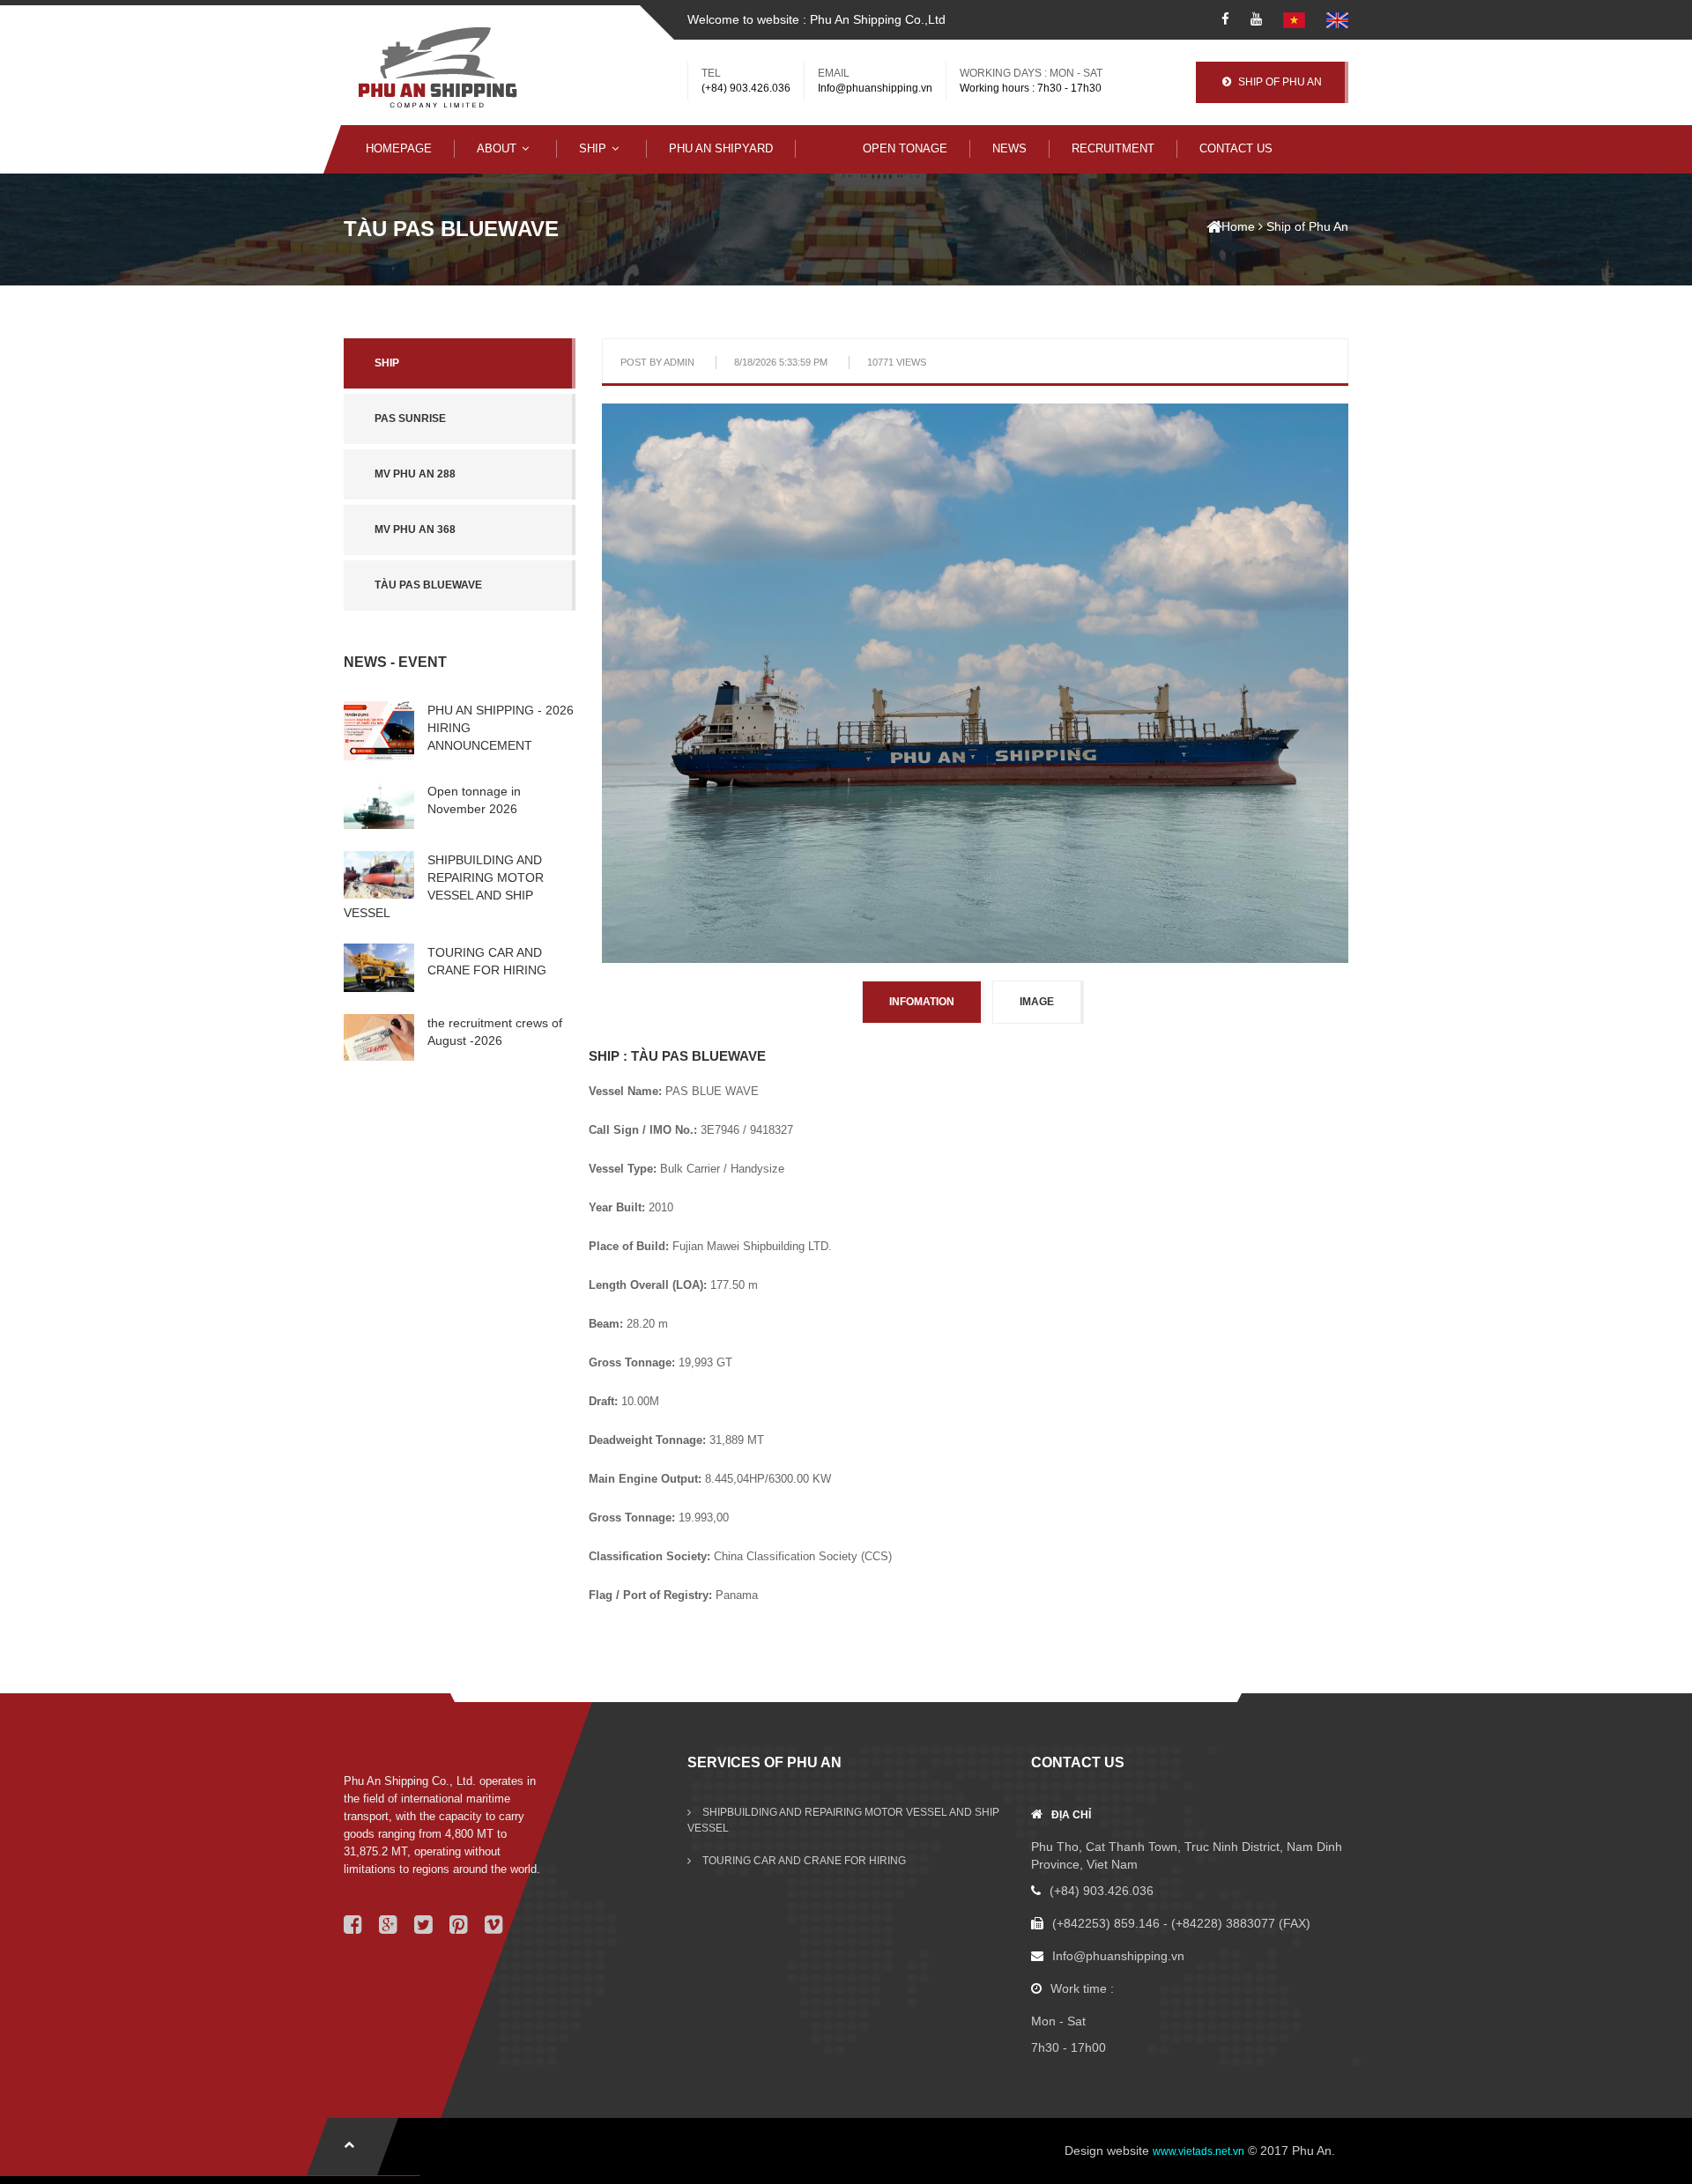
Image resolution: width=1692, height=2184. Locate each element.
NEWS (1009, 148)
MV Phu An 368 (415, 529)
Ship (593, 148)
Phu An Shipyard (721, 148)
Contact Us (1236, 148)
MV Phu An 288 (415, 474)
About (497, 148)
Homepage (399, 148)
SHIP (387, 363)
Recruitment (1113, 148)
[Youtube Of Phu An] (1256, 19)
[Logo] (438, 68)
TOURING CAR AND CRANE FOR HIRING (803, 1861)
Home (1238, 226)
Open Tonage (905, 148)
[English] (1337, 19)
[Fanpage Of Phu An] (1225, 19)
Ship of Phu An (1307, 226)
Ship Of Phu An (1279, 82)
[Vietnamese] (1294, 19)
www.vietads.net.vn (1198, 2151)
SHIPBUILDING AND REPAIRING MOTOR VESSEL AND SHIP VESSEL (843, 1820)
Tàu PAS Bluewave (428, 585)
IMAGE (1037, 1002)
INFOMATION (922, 1002)
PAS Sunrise (410, 418)
